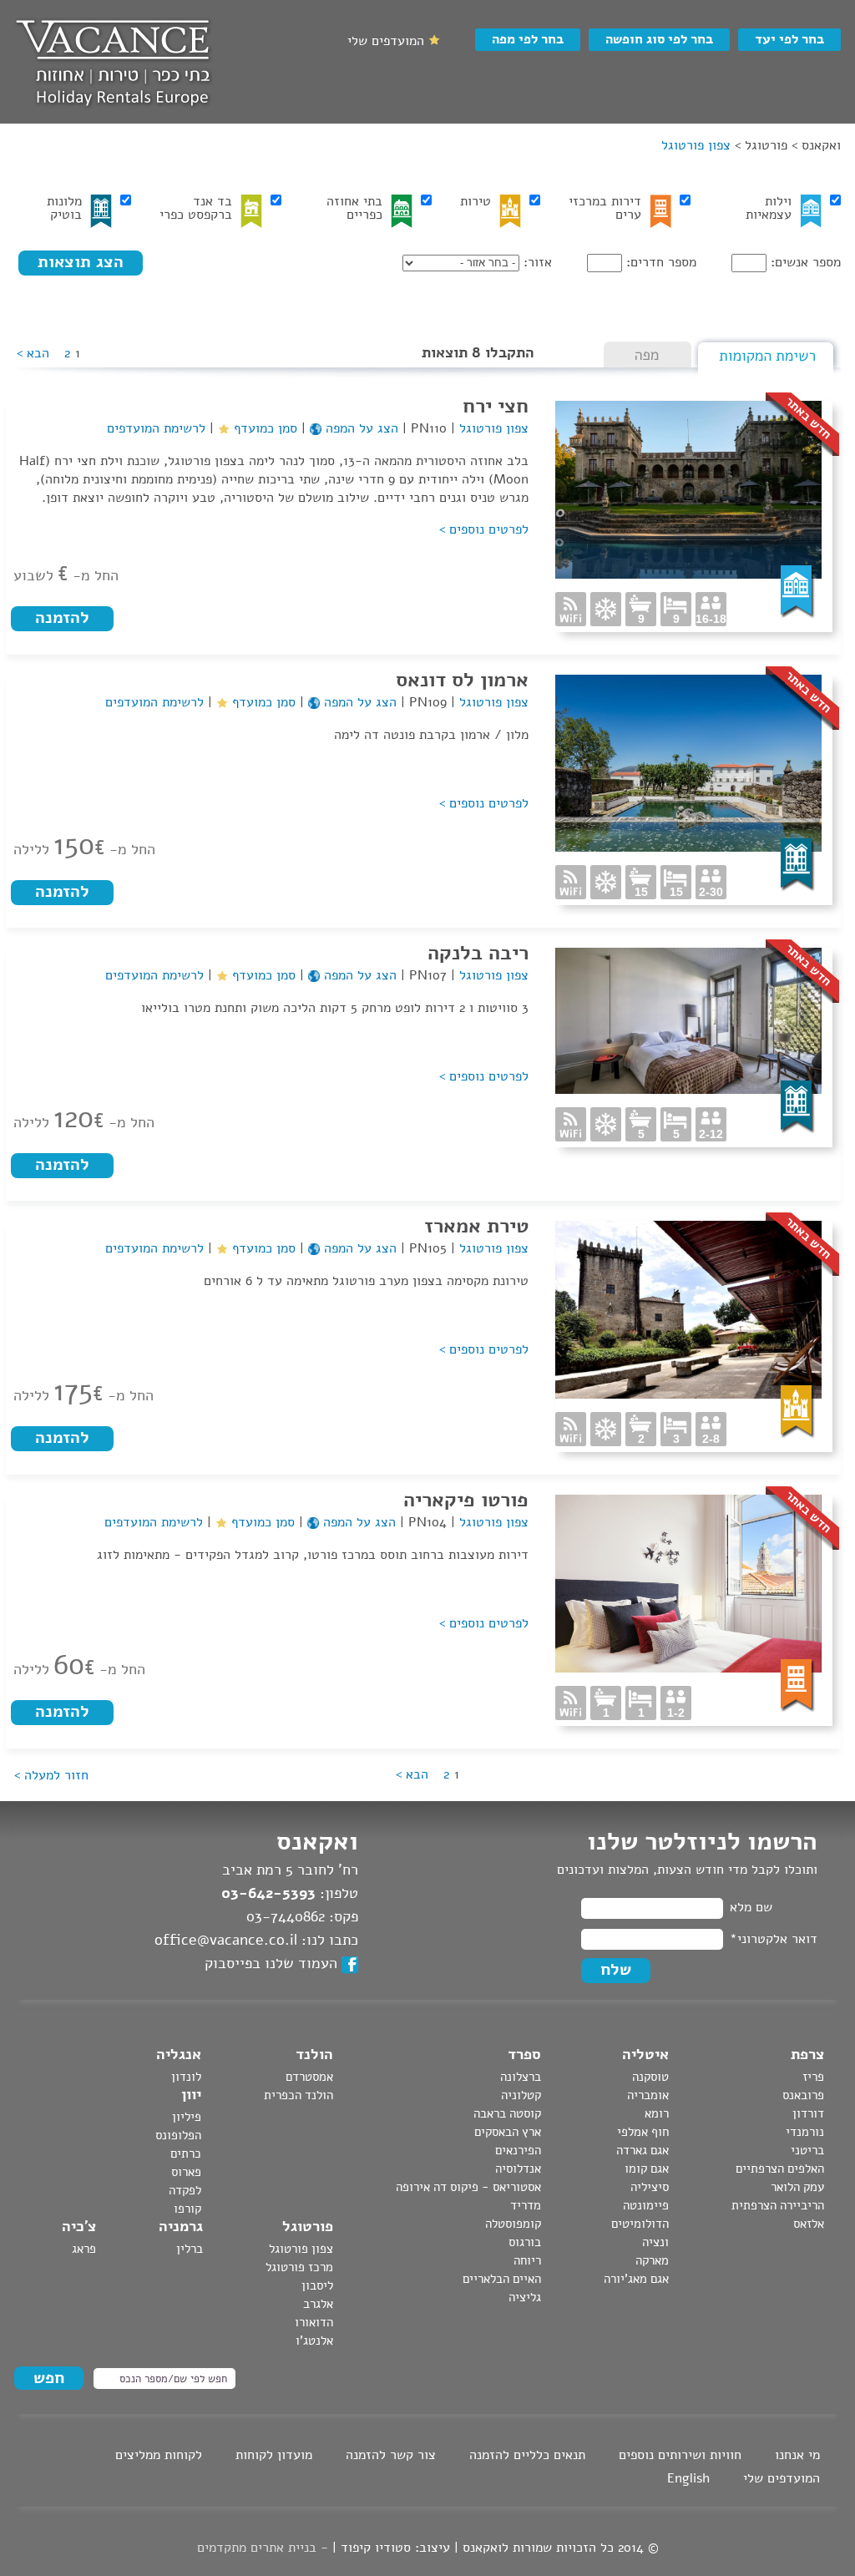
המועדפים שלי (782, 2478)
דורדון (808, 2113)
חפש (49, 2378)
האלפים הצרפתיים (780, 2169)
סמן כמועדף (263, 428)
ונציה (655, 2242)
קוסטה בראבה (507, 2113)
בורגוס (525, 2242)
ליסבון (317, 2285)
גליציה (525, 2297)
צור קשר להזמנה (391, 2455)
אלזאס (809, 2224)
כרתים (186, 2153)
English (688, 2478)
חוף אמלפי (643, 2132)
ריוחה (527, 2260)
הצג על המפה (360, 428)
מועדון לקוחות (274, 2455)
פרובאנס (803, 2095)
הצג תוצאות (81, 262)
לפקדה (185, 2190)
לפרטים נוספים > (484, 529)
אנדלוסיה (518, 2169)
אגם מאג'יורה (636, 2279)
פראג (84, 2249)
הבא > (33, 353)
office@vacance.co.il (226, 1940)
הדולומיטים (640, 2224)
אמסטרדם (309, 2077)
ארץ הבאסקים (508, 2132)
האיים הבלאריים (502, 2279)
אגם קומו (647, 2169)
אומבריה (648, 2095)
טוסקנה (650, 2077)
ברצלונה (521, 2077)
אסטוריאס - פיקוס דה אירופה (468, 2187)
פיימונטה (646, 2205)
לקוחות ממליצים (159, 2455)
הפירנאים (518, 2150)
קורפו (187, 2209)
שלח (616, 1969)
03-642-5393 (268, 1893)
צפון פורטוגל (492, 428)
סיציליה (650, 2187)
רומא (657, 2113)
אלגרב (318, 2304)
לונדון (186, 2077)
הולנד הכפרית (298, 2095)
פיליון (187, 2117)
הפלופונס (178, 2135)
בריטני (807, 2150)
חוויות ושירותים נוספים (680, 2455)
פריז (813, 2077)
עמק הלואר (797, 2187)
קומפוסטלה (513, 2224)
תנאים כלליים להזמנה (527, 2455)
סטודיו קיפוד (376, 2548)
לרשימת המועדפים (156, 428)
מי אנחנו (797, 2455)
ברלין (190, 2249)
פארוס (186, 2172)
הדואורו (314, 2322)
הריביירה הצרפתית (778, 2205)
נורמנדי (805, 2132)
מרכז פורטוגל (299, 2267)
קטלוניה (521, 2095)
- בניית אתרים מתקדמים (263, 2548)
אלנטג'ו (314, 2341)
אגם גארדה (643, 2150)
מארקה (652, 2260)
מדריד (526, 2205)
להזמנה (62, 617)
